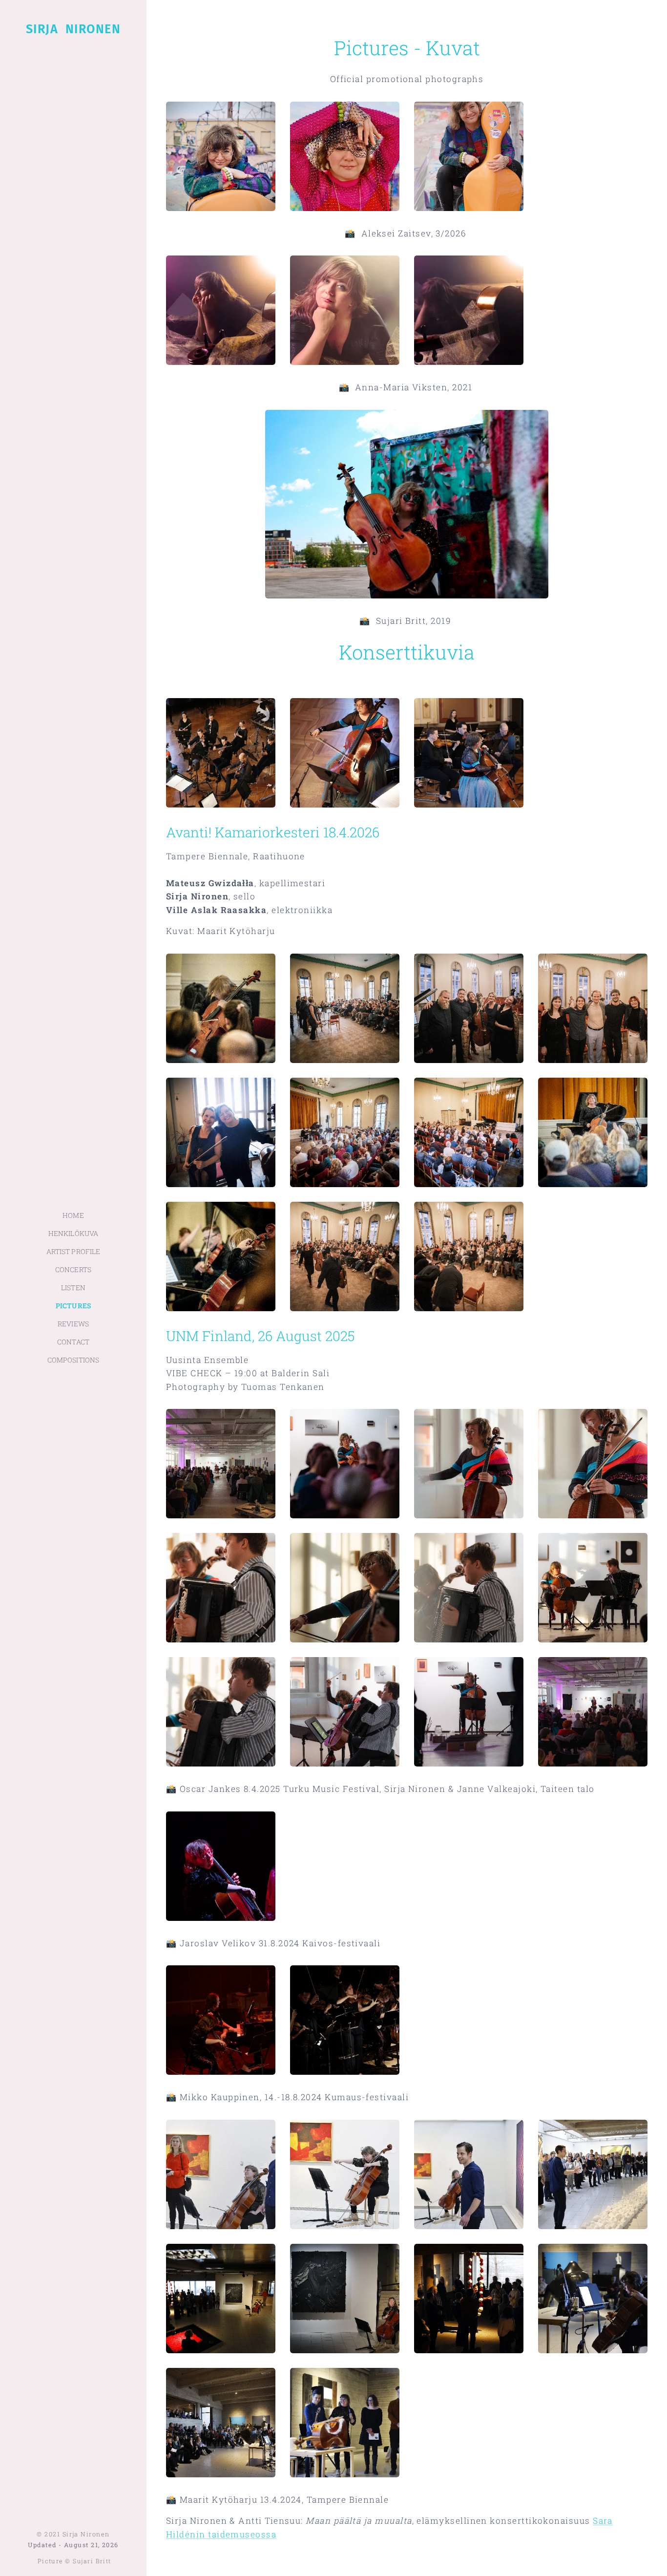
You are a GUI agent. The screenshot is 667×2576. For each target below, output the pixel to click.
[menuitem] (73, 1215)
